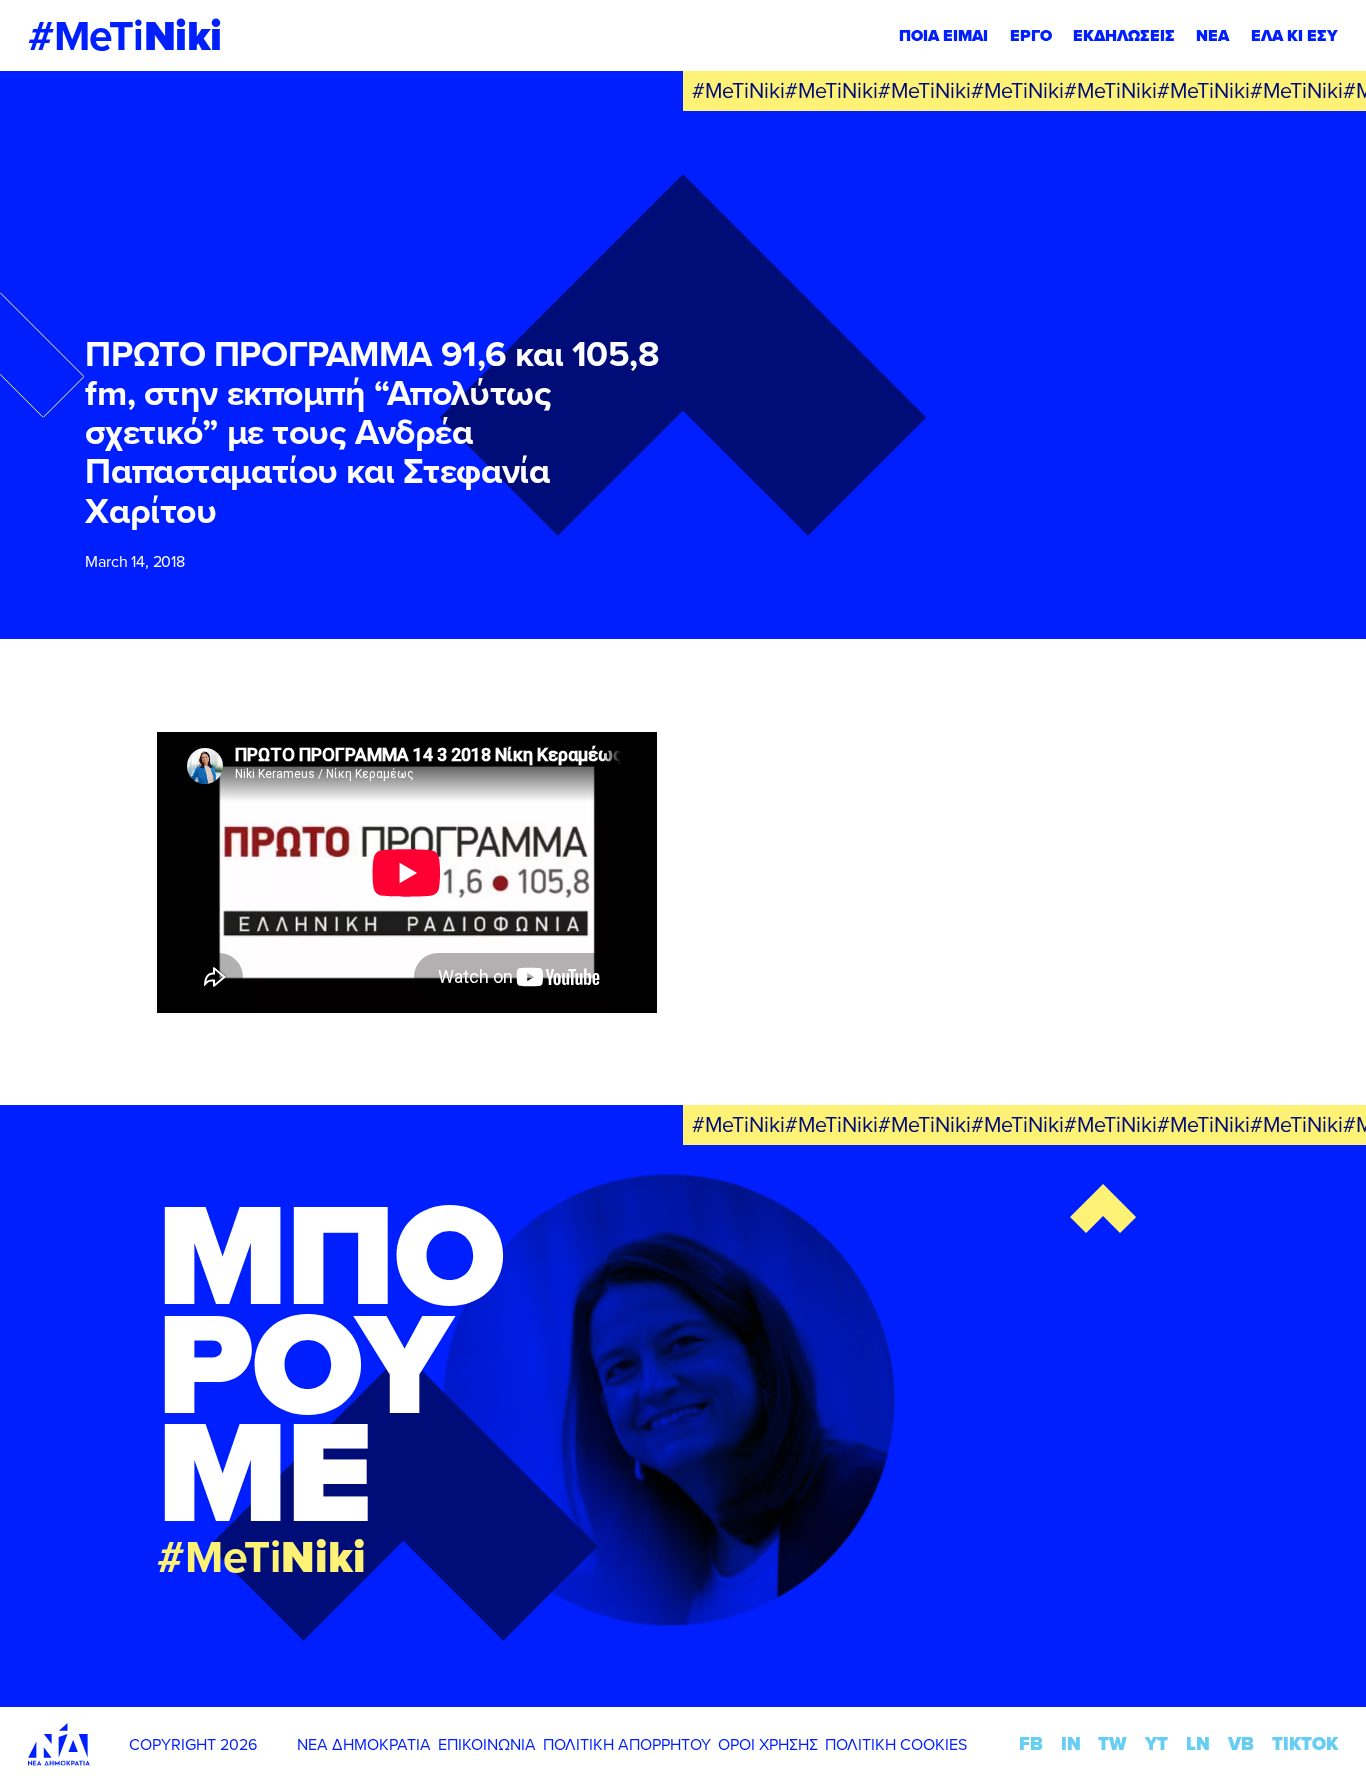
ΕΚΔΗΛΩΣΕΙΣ (1124, 35)
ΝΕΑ (1212, 35)
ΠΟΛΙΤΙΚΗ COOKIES (896, 1744)
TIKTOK (1305, 1743)
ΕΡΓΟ (1031, 35)
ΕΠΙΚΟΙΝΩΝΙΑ (487, 1744)
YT (1156, 1743)
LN (1198, 1743)
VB (1241, 1743)
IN (1071, 1743)
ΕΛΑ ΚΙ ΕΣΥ (1294, 35)
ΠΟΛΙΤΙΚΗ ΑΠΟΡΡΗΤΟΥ (627, 1744)
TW (1112, 1743)
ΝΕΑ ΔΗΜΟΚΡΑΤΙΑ (364, 1744)
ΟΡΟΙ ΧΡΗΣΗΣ (768, 1744)
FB (1031, 1743)
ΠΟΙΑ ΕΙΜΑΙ (943, 35)
